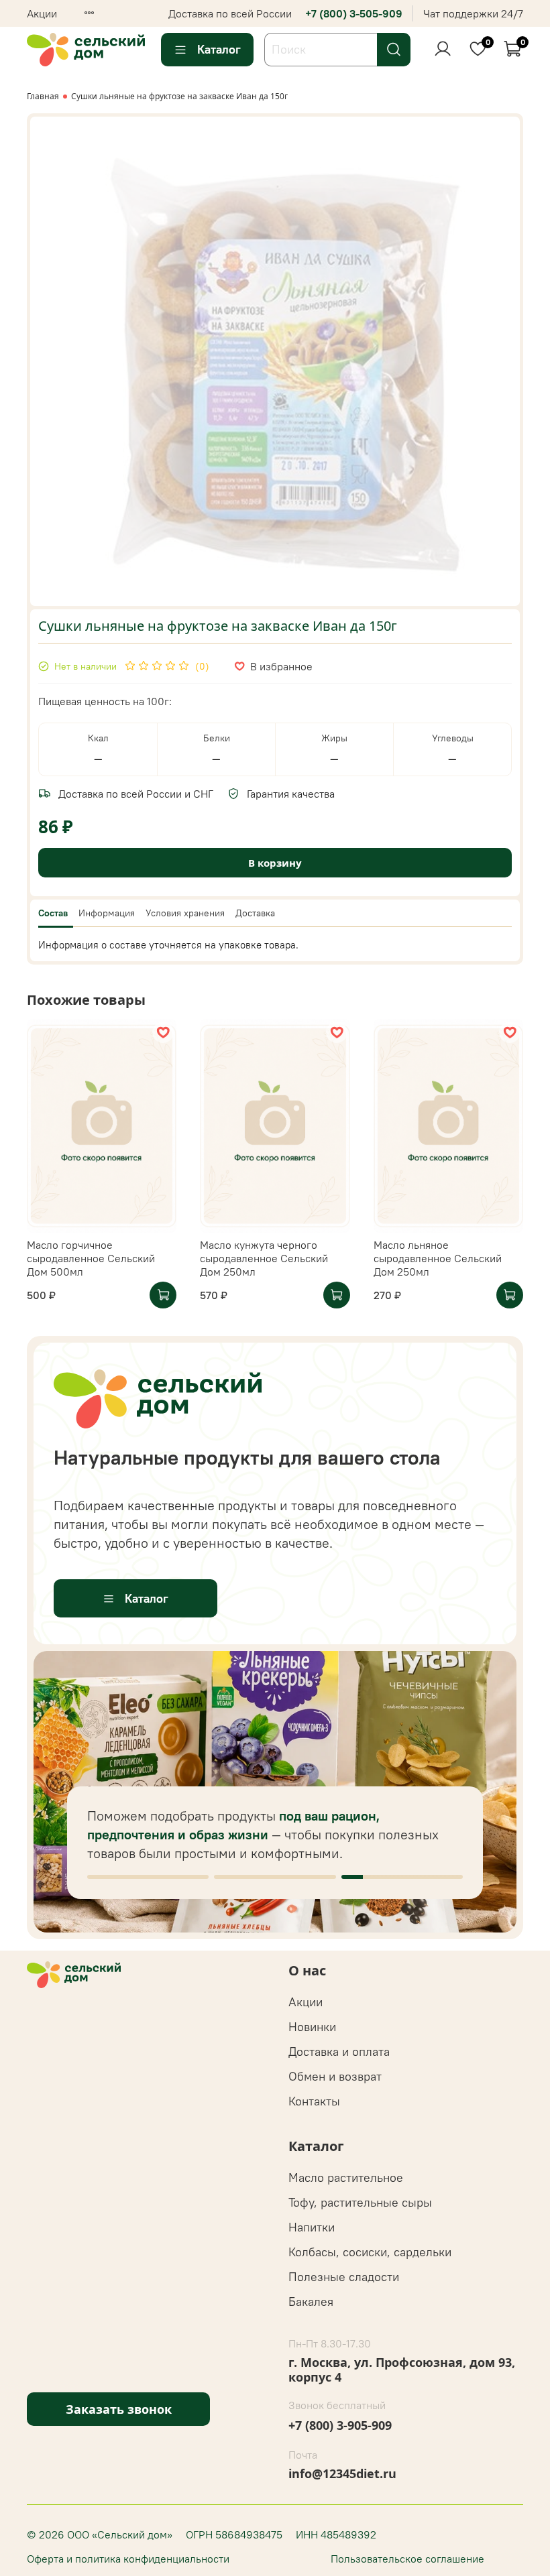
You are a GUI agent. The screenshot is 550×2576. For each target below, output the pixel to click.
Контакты (314, 2101)
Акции (42, 13)
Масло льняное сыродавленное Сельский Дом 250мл (438, 1258)
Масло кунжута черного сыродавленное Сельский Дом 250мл (264, 1258)
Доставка (255, 913)
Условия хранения (185, 913)
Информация (107, 913)
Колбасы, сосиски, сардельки (370, 2252)
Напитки (312, 2227)
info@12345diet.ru (342, 2473)
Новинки (312, 2027)
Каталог (219, 49)
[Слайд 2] (275, 1877)
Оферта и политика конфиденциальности (128, 2559)
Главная (43, 96)
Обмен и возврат (335, 2076)
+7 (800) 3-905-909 (340, 2425)
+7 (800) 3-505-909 (354, 13)
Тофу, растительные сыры (360, 2202)
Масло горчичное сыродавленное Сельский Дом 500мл (91, 1258)
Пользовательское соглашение (407, 2559)
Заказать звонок (119, 2409)
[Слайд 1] (148, 1877)
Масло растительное (346, 2178)
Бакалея (311, 2302)
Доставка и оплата (339, 2051)
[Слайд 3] (402, 1877)
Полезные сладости (344, 2277)
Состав (53, 913)
